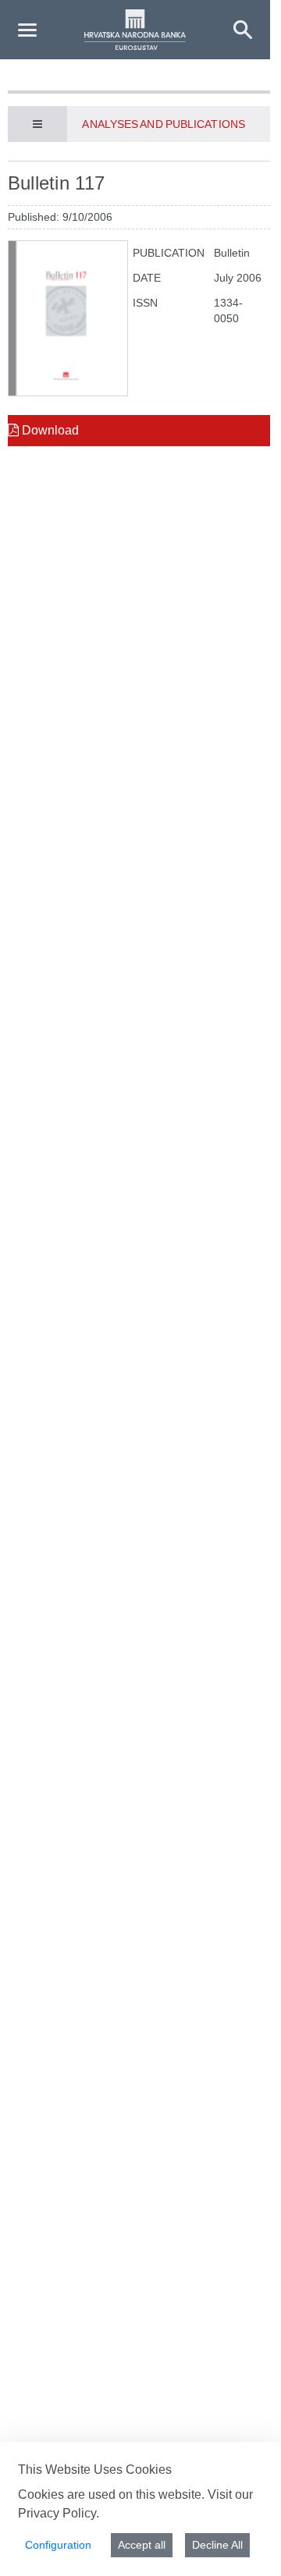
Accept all (142, 2545)
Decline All (217, 2545)
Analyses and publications (163, 124)
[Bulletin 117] (68, 318)
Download (49, 430)
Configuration (58, 2545)
